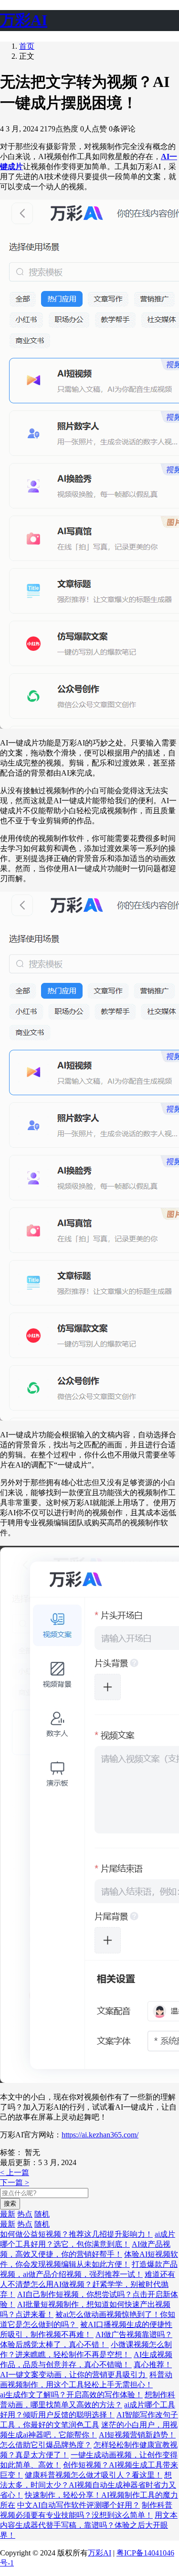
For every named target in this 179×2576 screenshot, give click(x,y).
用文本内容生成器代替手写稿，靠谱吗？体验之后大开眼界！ (89, 2525)
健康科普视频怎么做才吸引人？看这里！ (94, 2475)
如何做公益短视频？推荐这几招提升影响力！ (76, 2234)
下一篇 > (15, 2183)
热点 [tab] (25, 2214)
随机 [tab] (42, 2214)
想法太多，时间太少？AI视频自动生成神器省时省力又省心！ (88, 2485)
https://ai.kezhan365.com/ (100, 2135)
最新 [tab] (8, 2214)
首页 (27, 46)
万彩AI (100, 2553)
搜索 (10, 2204)
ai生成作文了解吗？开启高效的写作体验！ (71, 2395)
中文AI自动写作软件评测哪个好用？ (79, 2505)
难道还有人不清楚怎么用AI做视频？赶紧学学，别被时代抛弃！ (88, 2284)
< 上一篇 (15, 2172)
